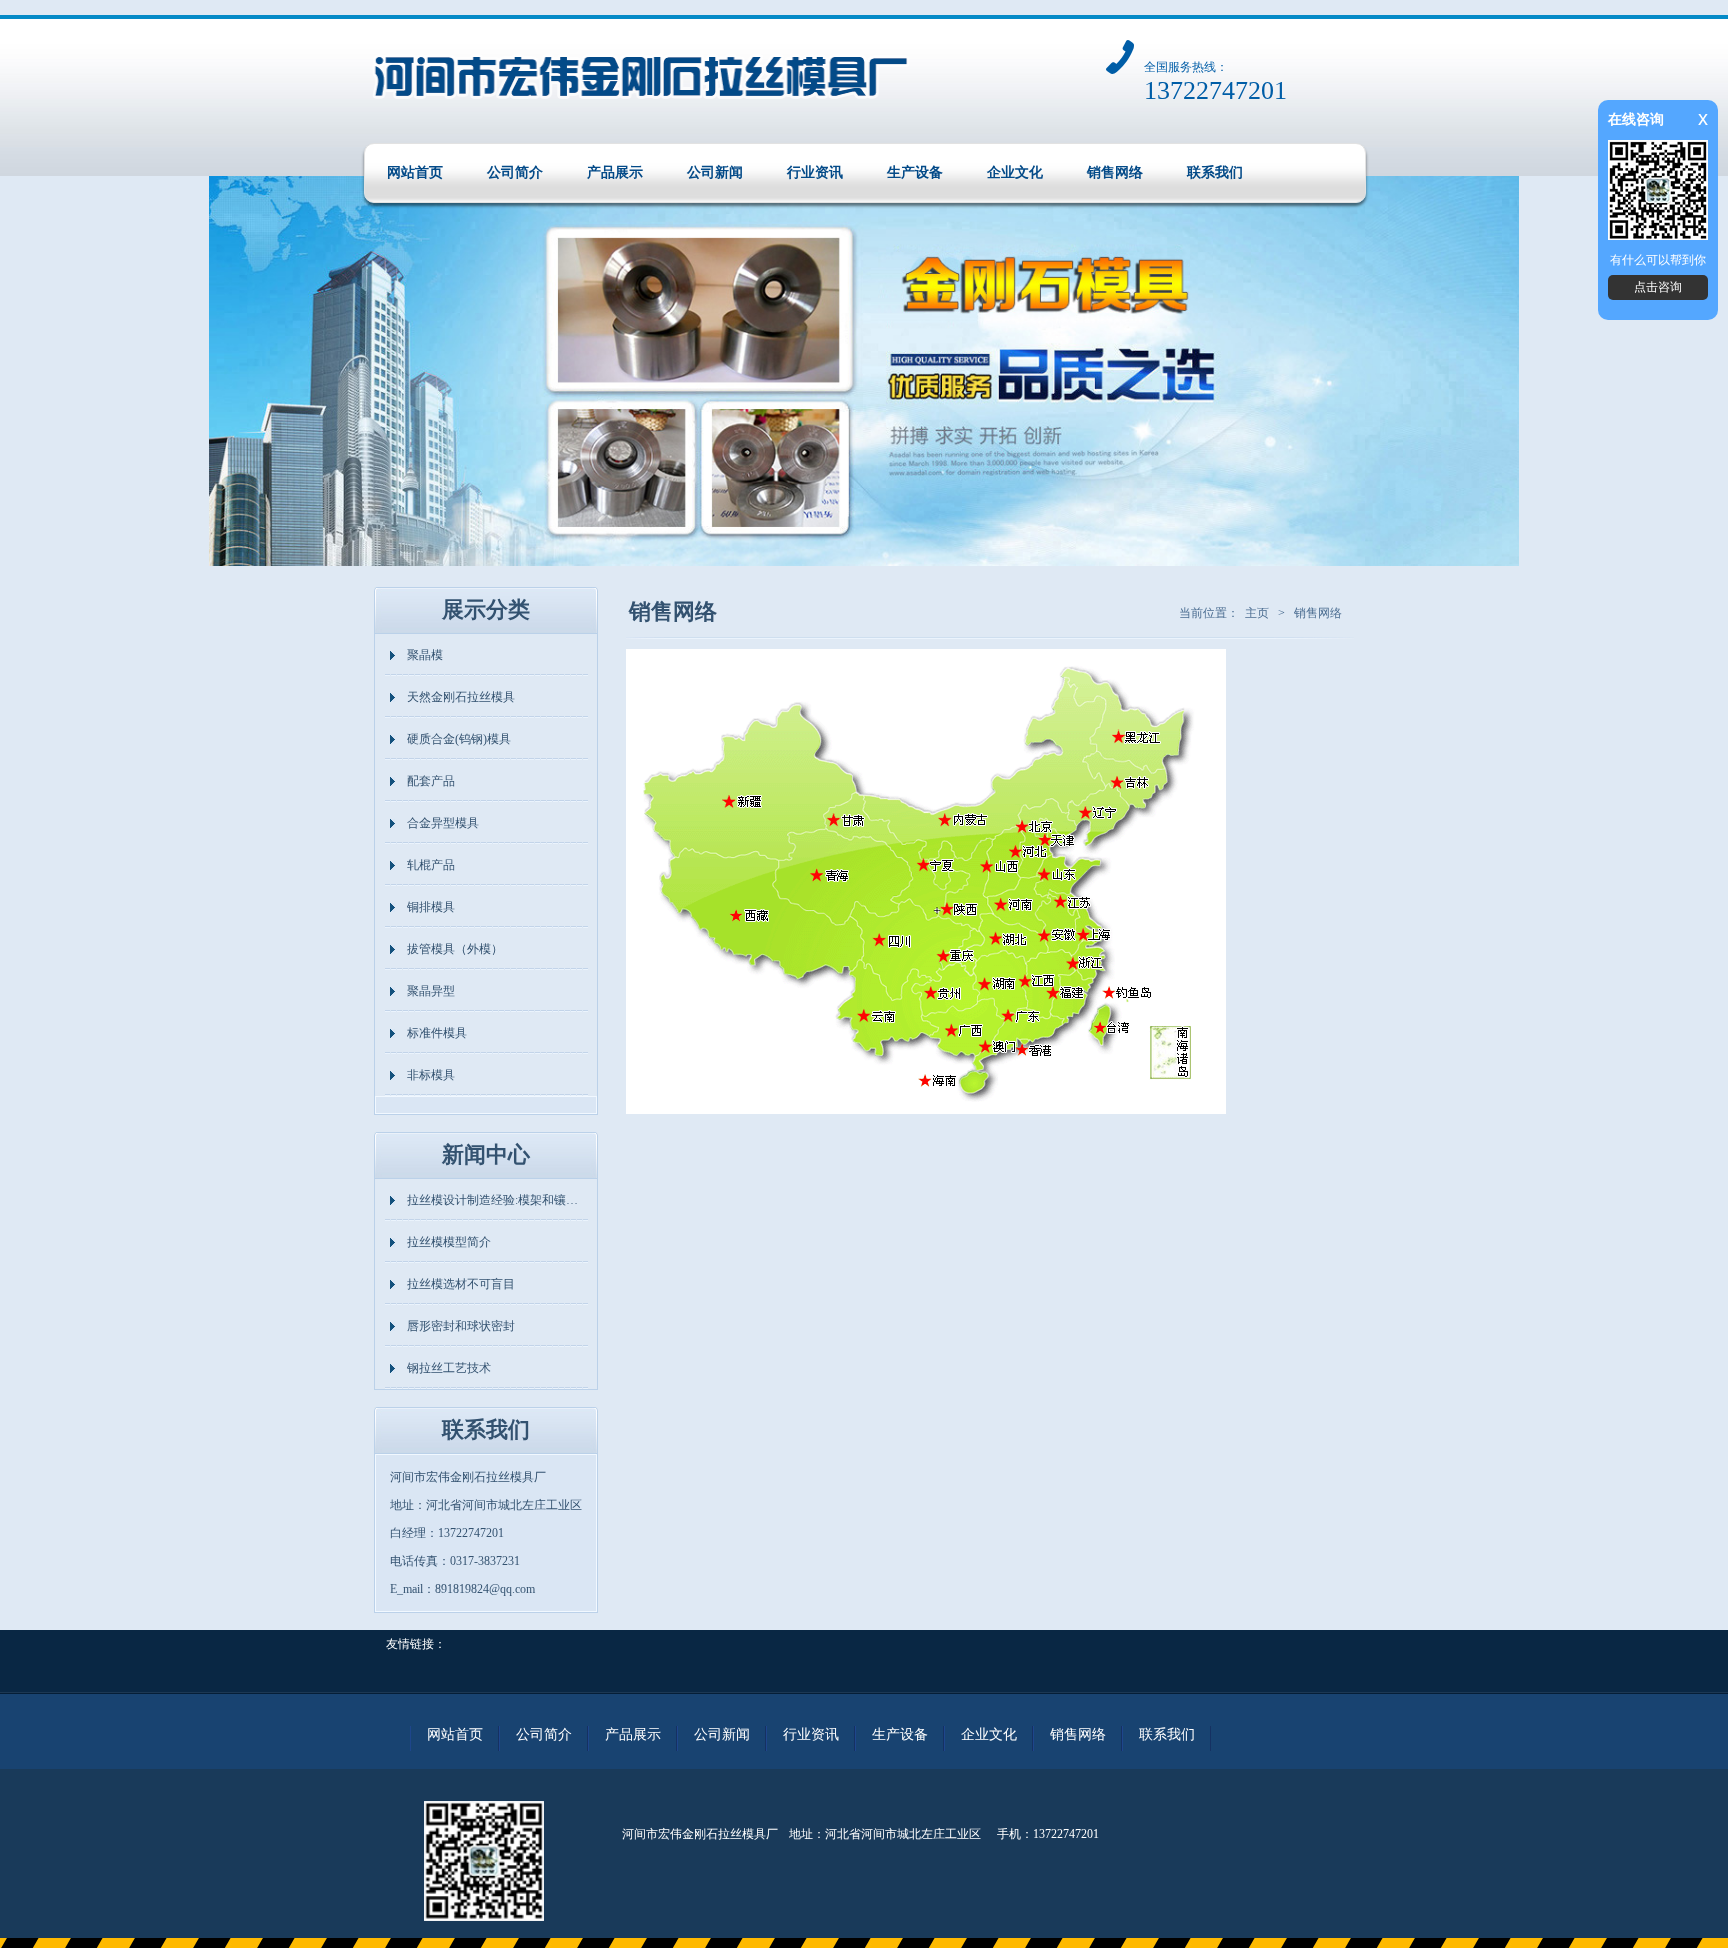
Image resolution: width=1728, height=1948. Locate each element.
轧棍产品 (431, 865)
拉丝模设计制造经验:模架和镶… (492, 1200)
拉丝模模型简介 (449, 1242)
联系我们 (1215, 172)
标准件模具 (437, 1033)
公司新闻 (715, 172)
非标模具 (431, 1075)
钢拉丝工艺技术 (449, 1368)
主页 (1257, 613)
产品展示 (615, 172)
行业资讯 (815, 172)
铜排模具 (431, 907)
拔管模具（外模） (455, 949)
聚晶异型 (431, 991)
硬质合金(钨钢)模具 (459, 739)
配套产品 (431, 781)
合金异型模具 (443, 823)
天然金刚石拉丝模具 (461, 697)
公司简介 (515, 172)
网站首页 (415, 172)
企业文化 (1015, 172)
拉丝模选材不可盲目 (461, 1284)
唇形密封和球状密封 (461, 1326)
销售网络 (1115, 172)
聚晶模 (425, 655)
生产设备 (915, 172)
